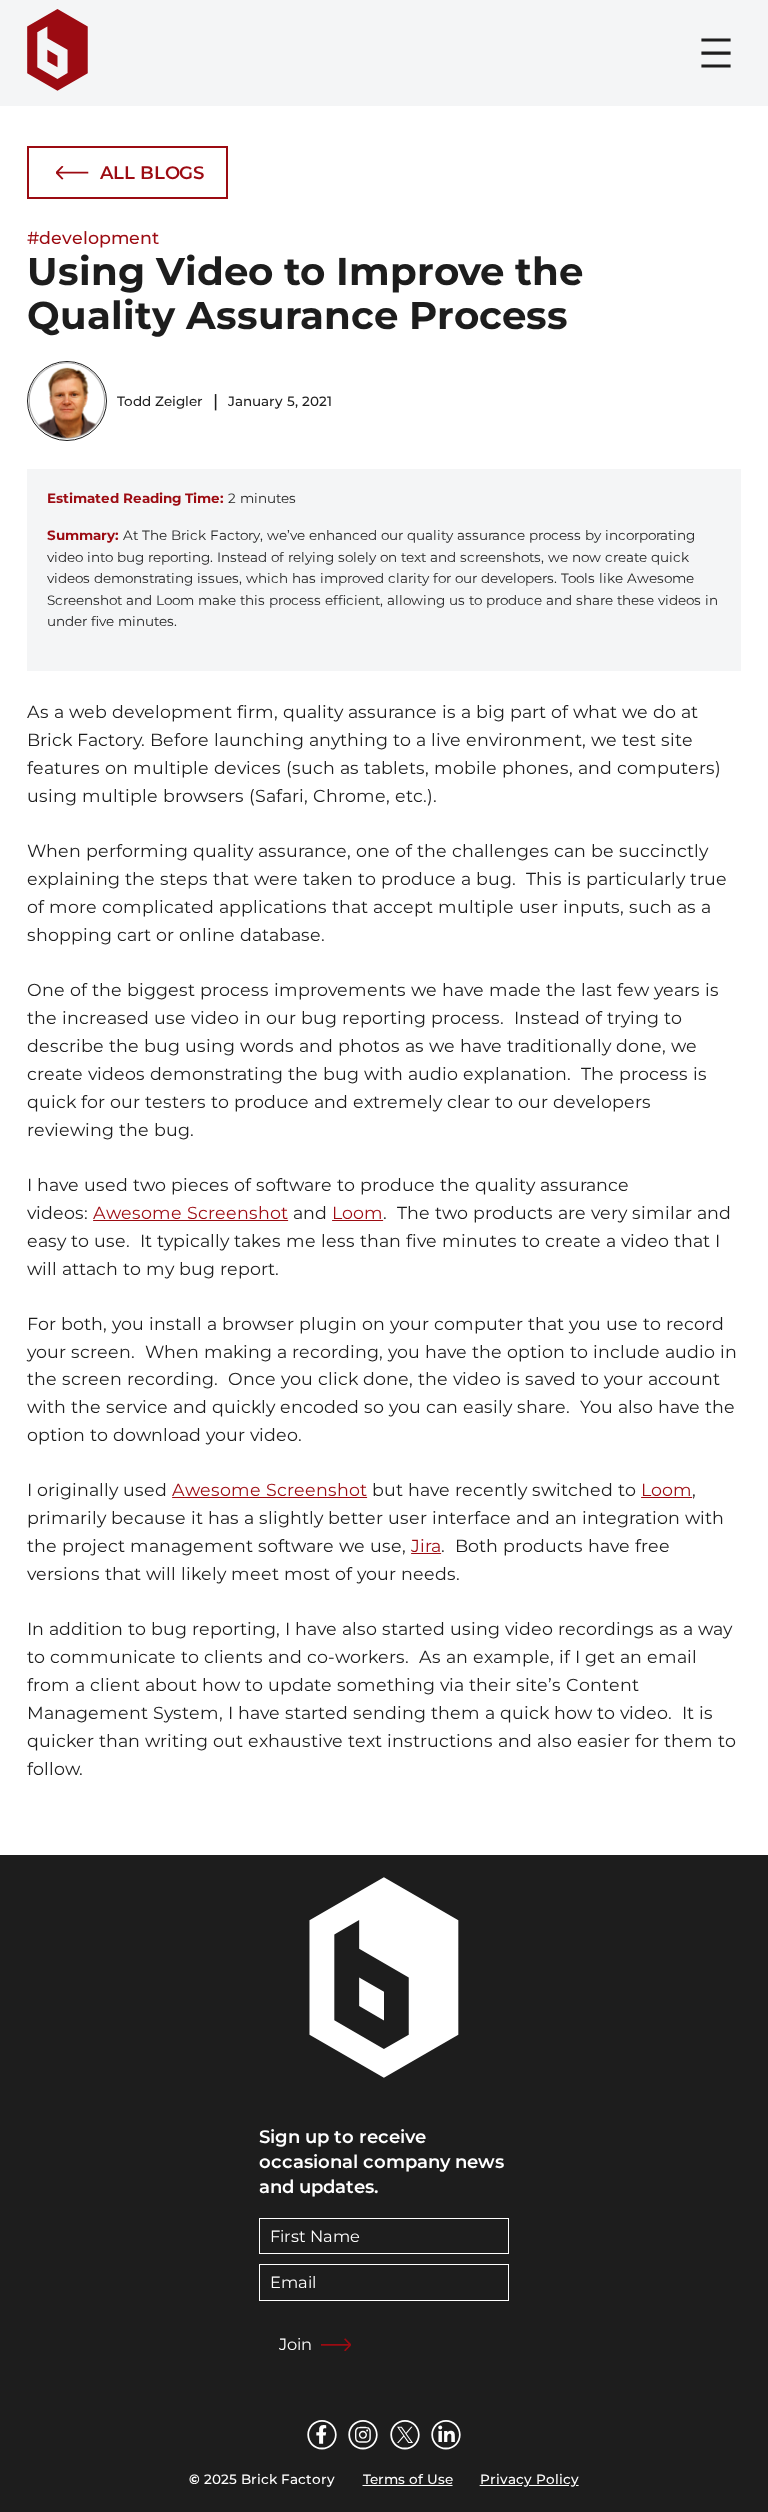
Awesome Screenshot (190, 1212)
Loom (357, 1212)
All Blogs (152, 172)
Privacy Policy (529, 2479)
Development (99, 237)
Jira (426, 1545)
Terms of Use (408, 2479)
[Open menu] (716, 53)
